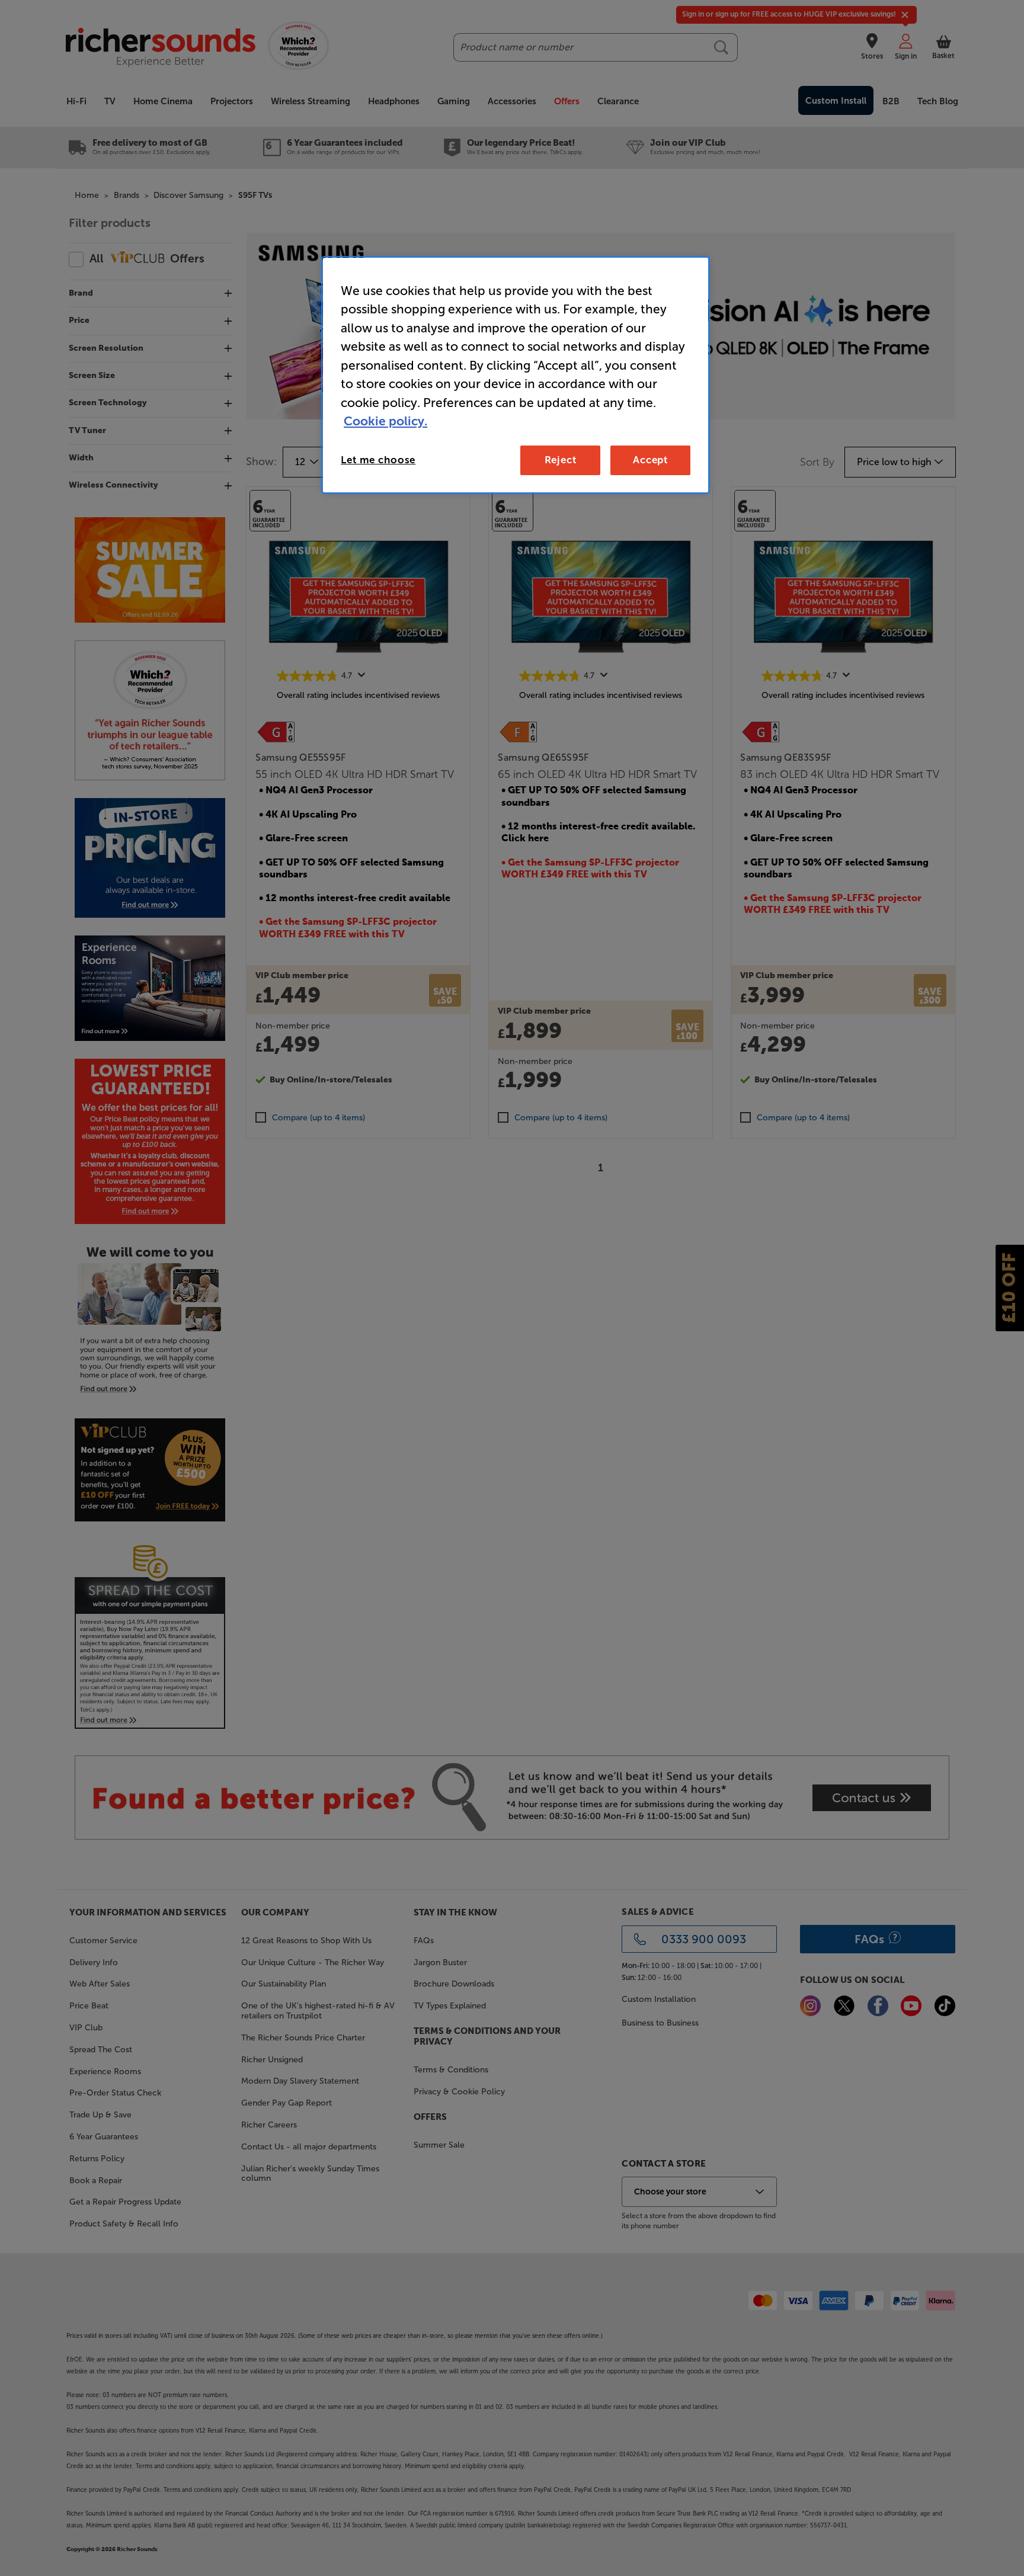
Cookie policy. (385, 421)
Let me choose (378, 460)
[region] (516, 375)
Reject (561, 460)
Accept (650, 460)
